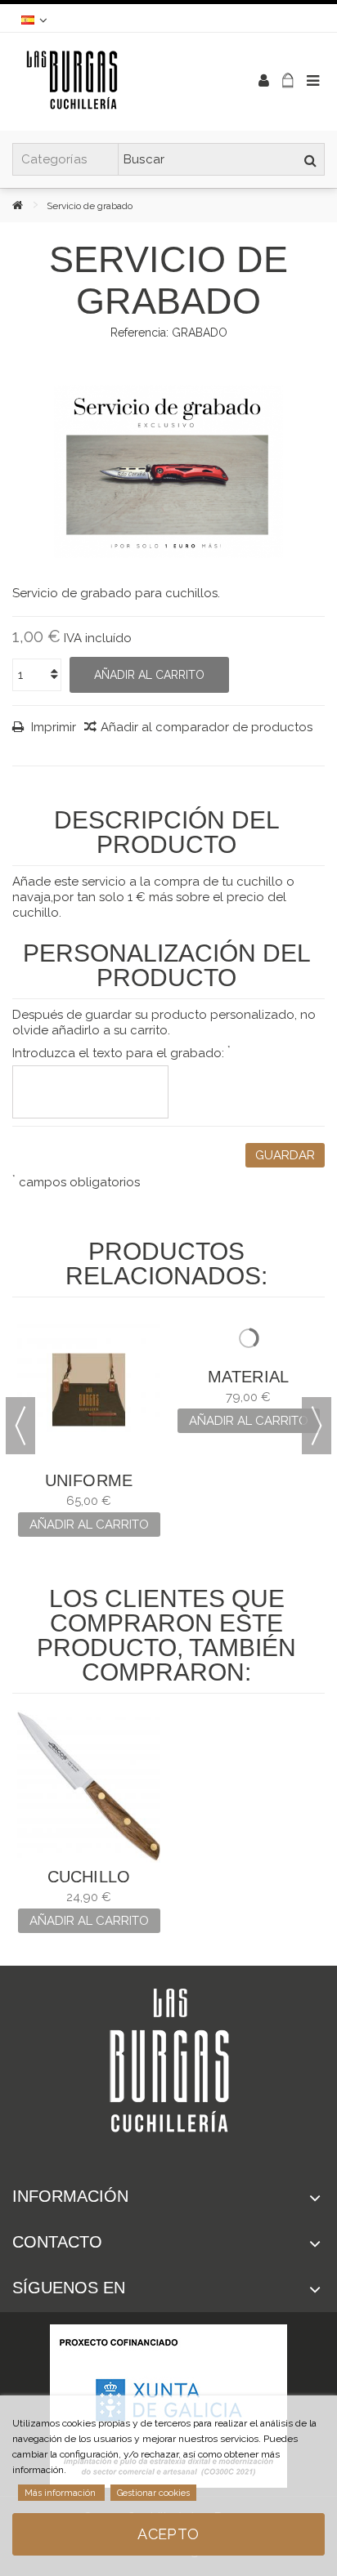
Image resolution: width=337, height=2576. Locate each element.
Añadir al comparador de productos (207, 727)
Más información (61, 2493)
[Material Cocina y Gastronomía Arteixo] (248, 1390)
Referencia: (139, 333)
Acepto (168, 2534)
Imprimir (52, 727)
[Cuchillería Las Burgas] (115, 82)
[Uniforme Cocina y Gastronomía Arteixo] (89, 1390)
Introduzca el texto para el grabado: (121, 1053)
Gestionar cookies (153, 2493)
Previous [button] (20, 1426)
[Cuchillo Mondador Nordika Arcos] (89, 1786)
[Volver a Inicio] (29, 205)
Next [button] (317, 1426)
